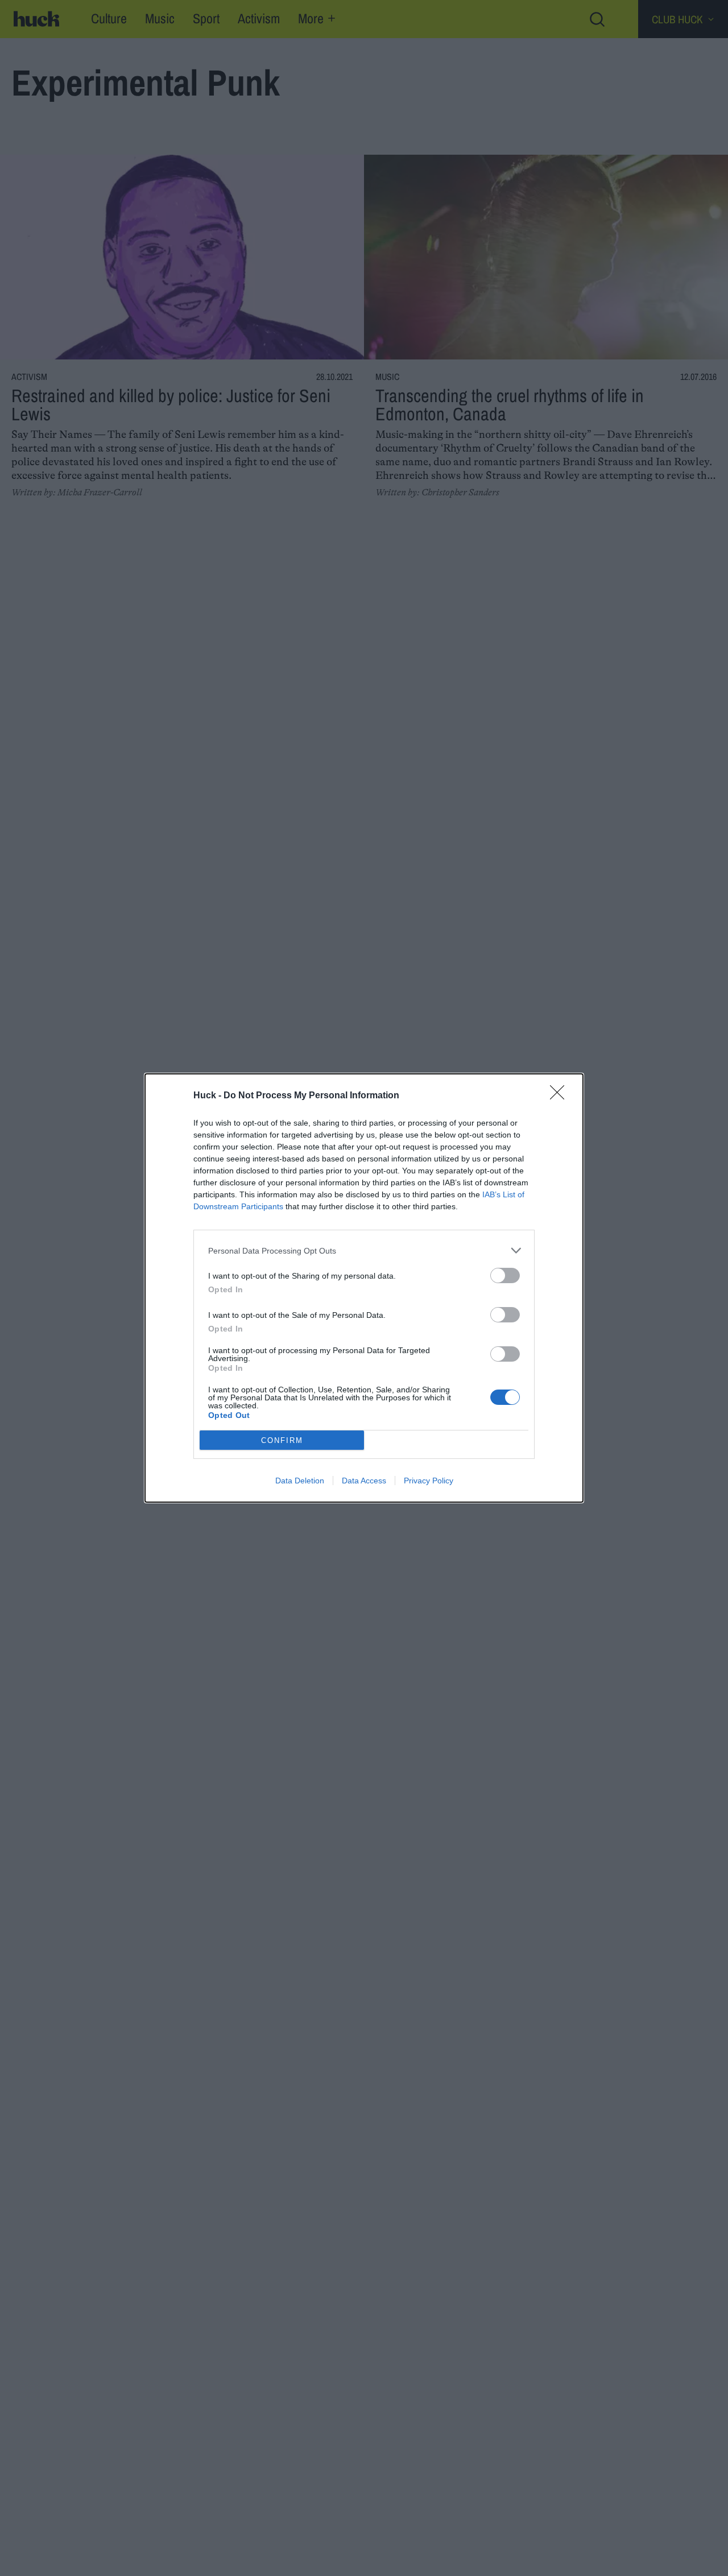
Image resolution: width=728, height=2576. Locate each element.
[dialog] (364, 1288)
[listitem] (364, 1250)
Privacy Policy (429, 1481)
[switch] (505, 1275)
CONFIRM (282, 1440)
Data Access (364, 1481)
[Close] (561, 1096)
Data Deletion (300, 1481)
